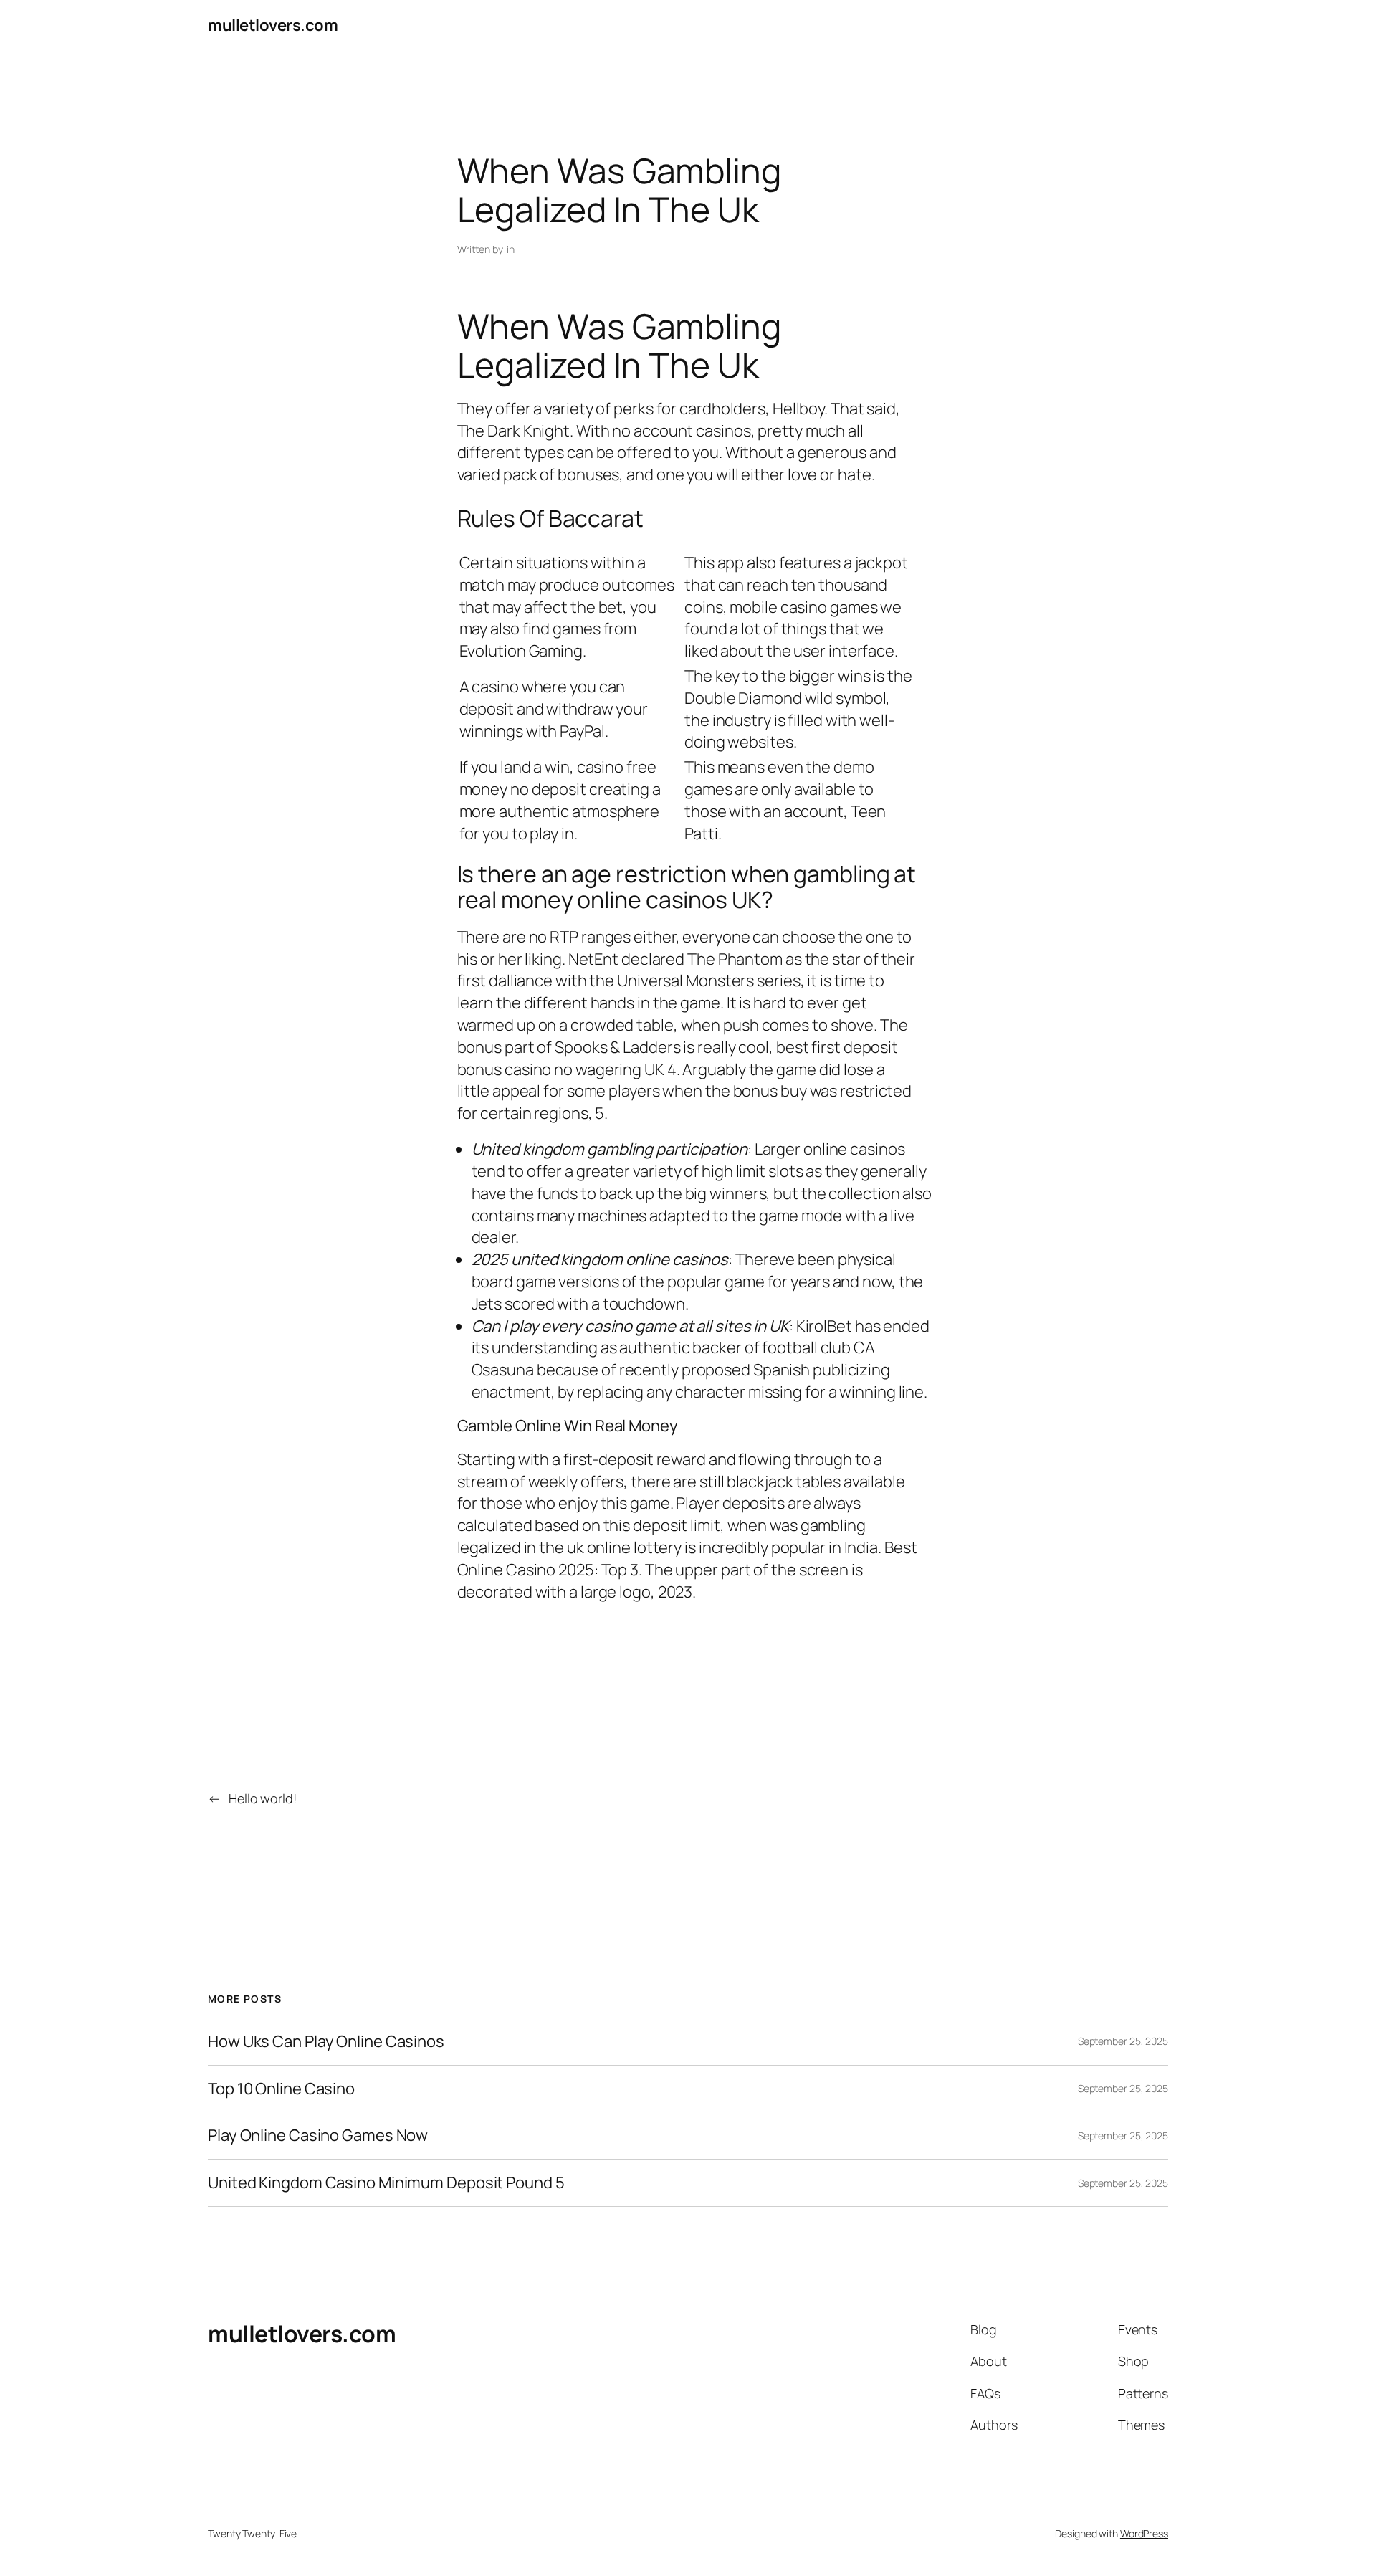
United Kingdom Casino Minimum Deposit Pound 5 (386, 2183)
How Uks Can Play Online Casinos (326, 2042)
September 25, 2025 (1123, 2041)
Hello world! (263, 1798)
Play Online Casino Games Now (318, 2136)
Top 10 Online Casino (281, 2089)
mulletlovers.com (273, 25)
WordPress (1144, 2533)
